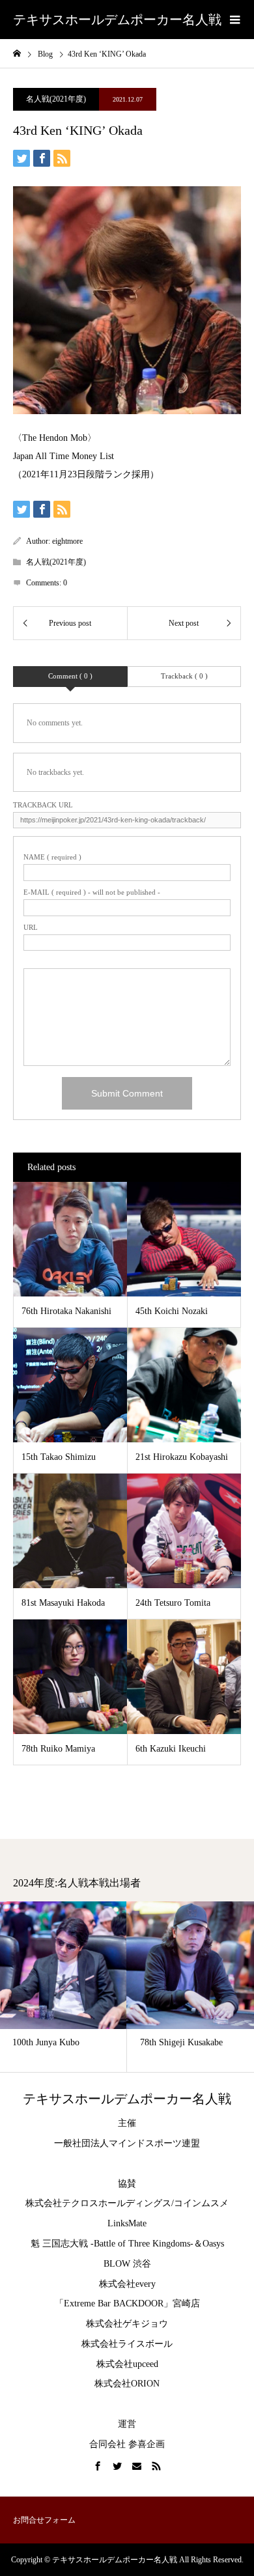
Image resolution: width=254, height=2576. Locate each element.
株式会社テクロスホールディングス (98, 2203)
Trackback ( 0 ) (184, 676)
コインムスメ (201, 2203)
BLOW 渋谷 (127, 2264)
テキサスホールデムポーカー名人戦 (117, 20)
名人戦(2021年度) (56, 99)
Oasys (213, 2244)
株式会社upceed (127, 2364)
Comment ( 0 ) (70, 676)
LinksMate (127, 2223)
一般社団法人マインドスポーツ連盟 (127, 2143)
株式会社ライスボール (127, 2344)
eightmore (67, 541)
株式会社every (127, 2284)
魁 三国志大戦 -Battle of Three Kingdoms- (112, 2244)
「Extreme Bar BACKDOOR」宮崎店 (127, 2303)
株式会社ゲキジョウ (127, 2324)
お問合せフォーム (44, 2520)
